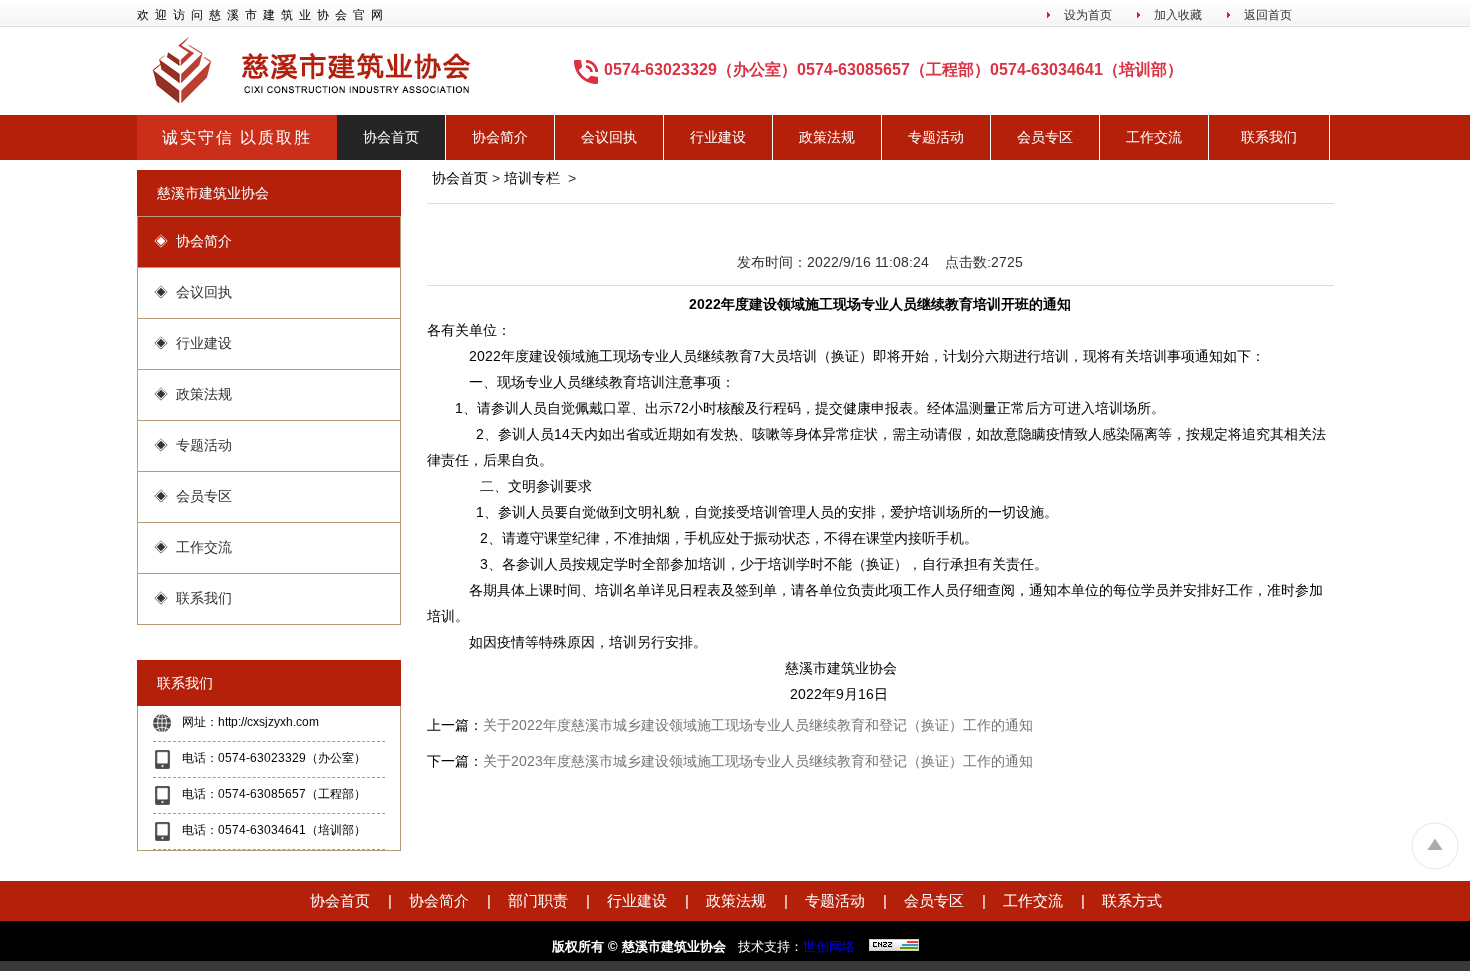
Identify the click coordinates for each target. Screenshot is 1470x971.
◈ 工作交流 (193, 547)
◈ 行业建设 (193, 343)
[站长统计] (889, 945)
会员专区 (1045, 137)
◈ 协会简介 (193, 241)
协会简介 (500, 137)
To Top (1434, 845)
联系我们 (1269, 137)
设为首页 (1088, 15)
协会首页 (391, 137)
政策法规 (827, 137)
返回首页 (1268, 15)
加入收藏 (1178, 15)
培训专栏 (532, 178)
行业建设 (718, 137)
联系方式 (1132, 900)
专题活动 (936, 137)
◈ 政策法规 (193, 394)
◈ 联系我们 (193, 598)
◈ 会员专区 (193, 496)
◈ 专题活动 (193, 445)
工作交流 (1154, 137)
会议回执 (609, 137)
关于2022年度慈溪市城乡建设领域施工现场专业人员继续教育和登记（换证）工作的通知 (758, 725)
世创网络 (829, 946)
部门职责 (538, 900)
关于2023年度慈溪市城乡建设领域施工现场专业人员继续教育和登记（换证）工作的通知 (758, 761)
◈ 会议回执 (193, 292)
